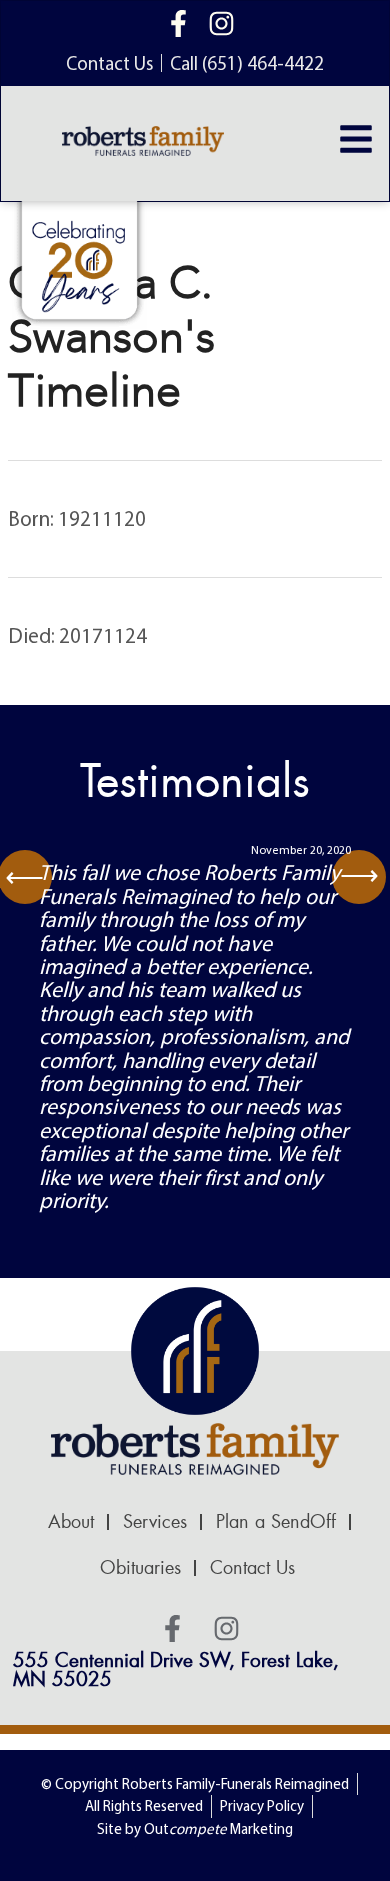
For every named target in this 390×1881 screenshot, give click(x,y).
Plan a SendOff (276, 1522)
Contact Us (252, 1568)
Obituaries (140, 1568)
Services (155, 1522)
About (71, 1522)
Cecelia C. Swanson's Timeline (111, 337)
